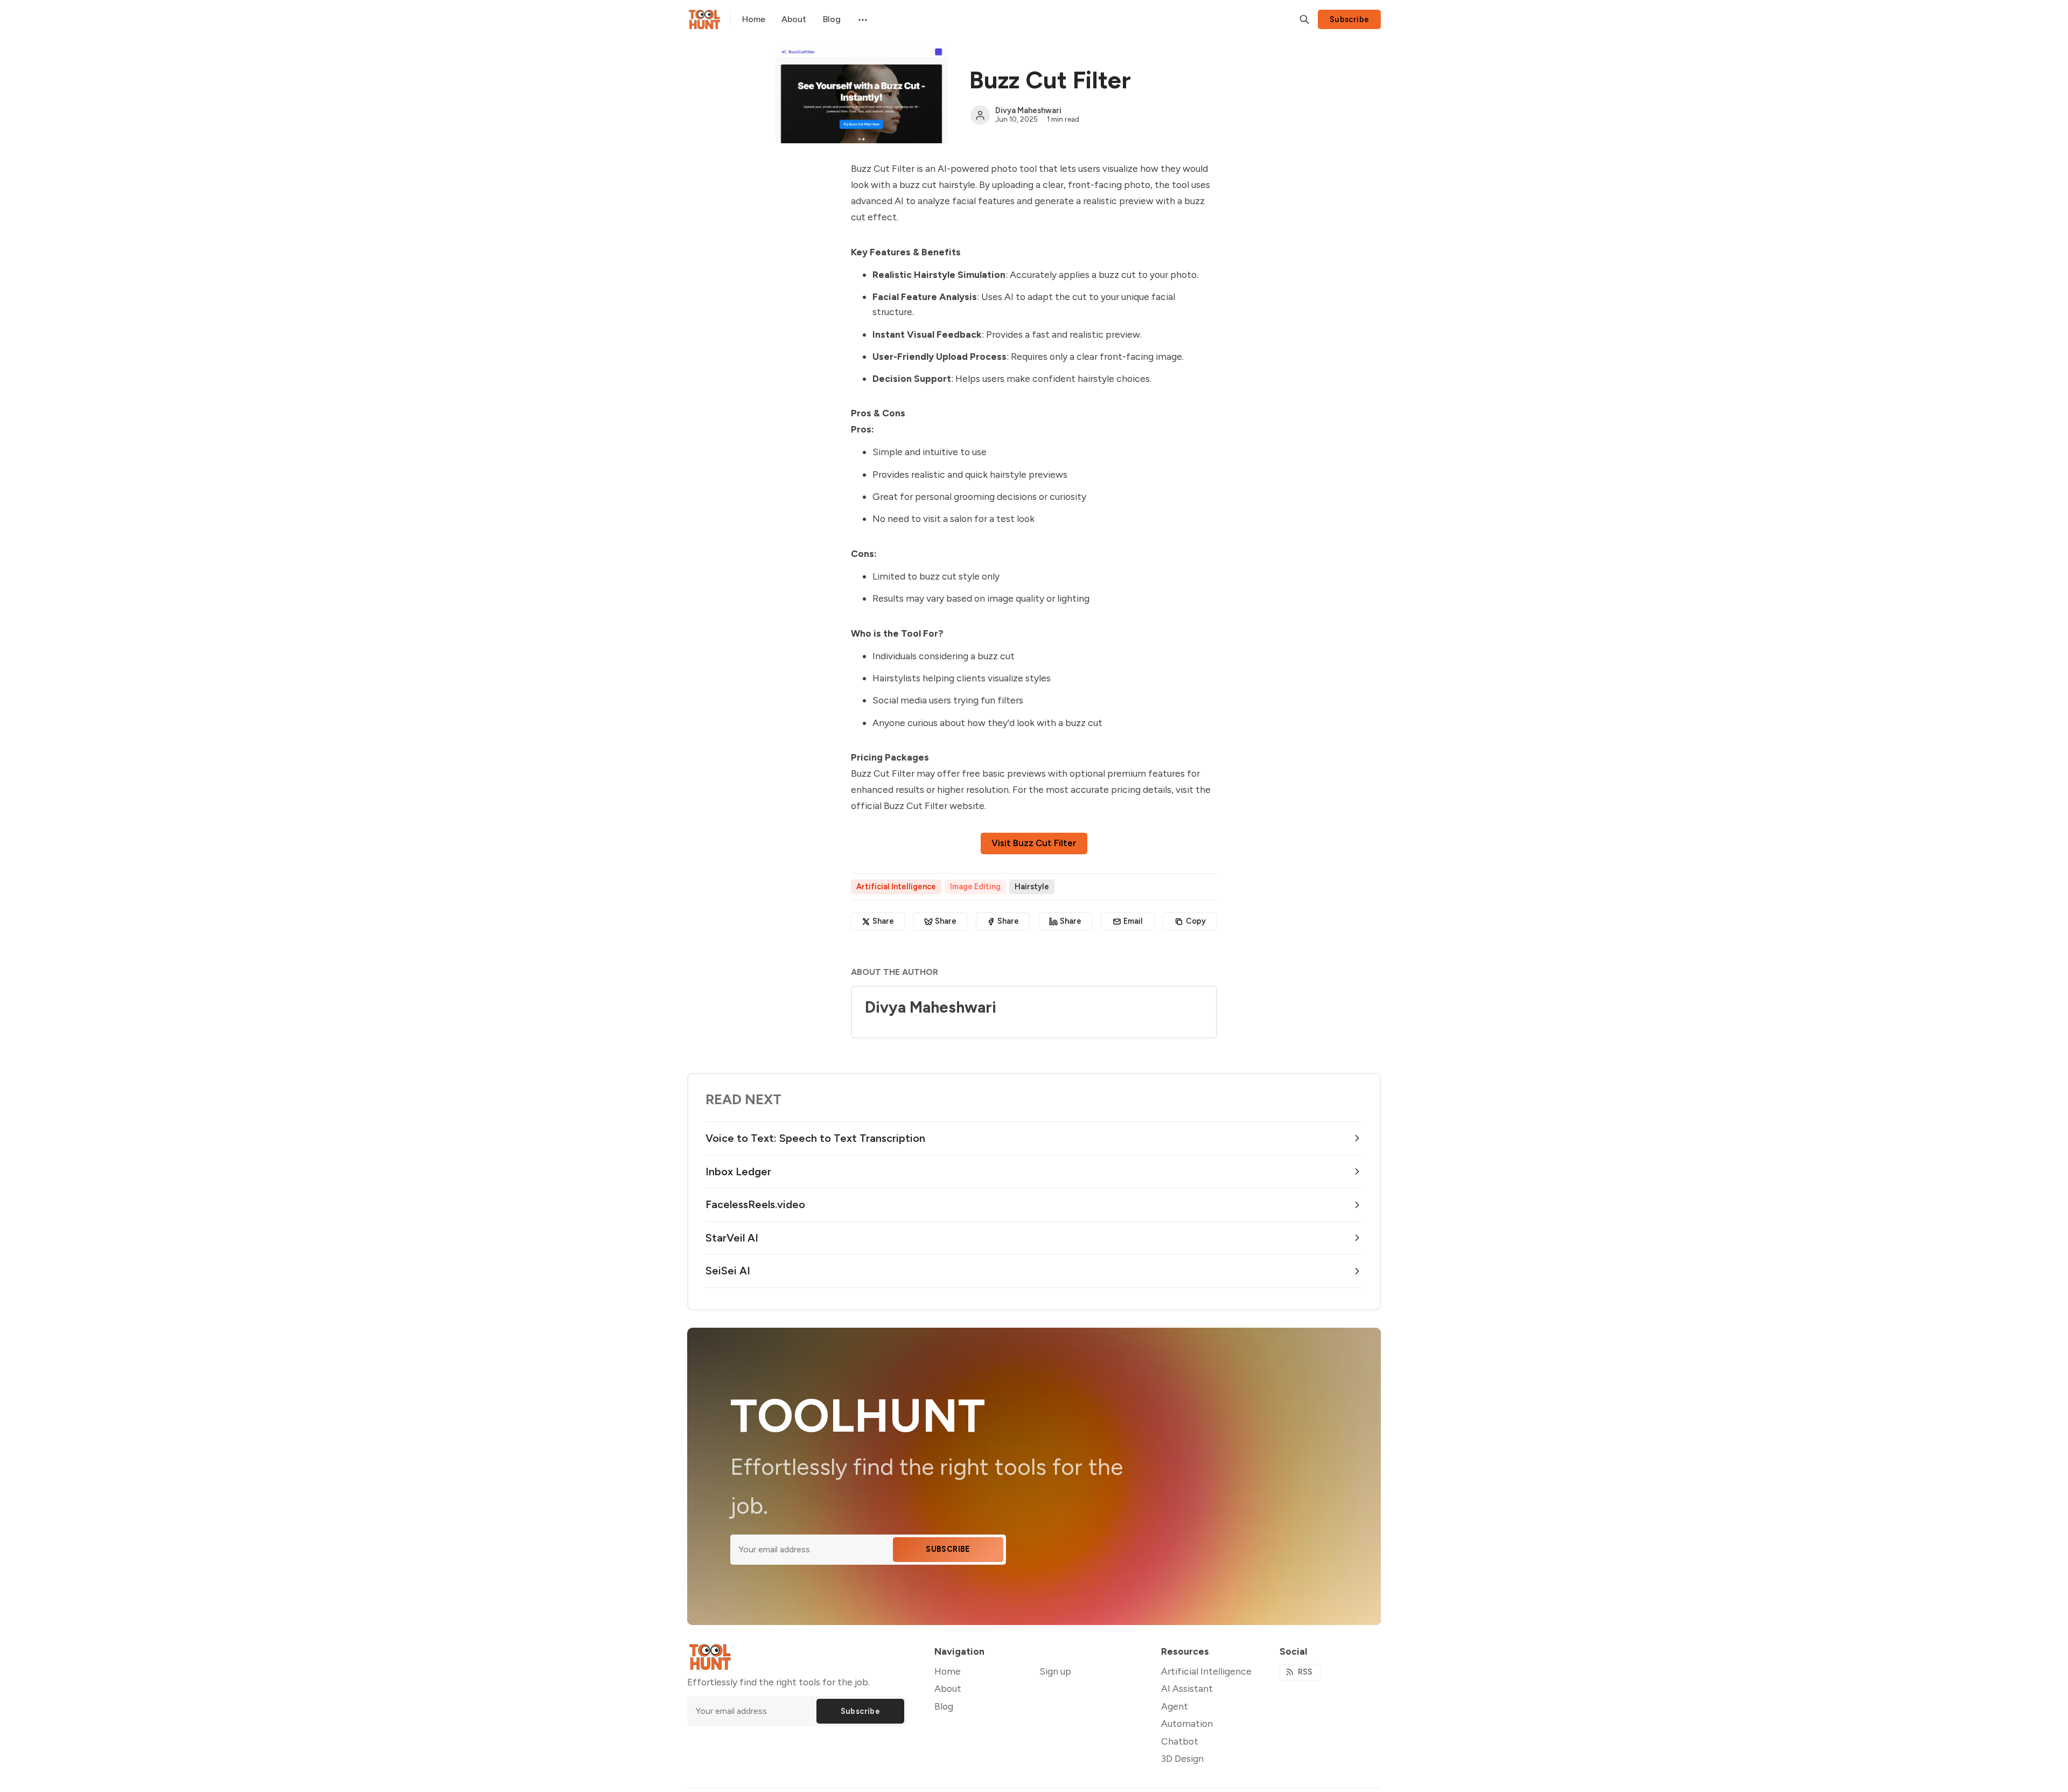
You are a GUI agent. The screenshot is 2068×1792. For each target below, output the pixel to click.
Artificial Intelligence (896, 887)
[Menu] (862, 19)
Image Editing (975, 887)
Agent (1175, 1706)
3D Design (1182, 1758)
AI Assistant (1187, 1688)
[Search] (1304, 19)
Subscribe (1350, 19)
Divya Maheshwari (1028, 110)
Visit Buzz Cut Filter (1034, 843)
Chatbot (1180, 1741)
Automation (1187, 1723)
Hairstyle (1032, 887)
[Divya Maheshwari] (980, 115)
